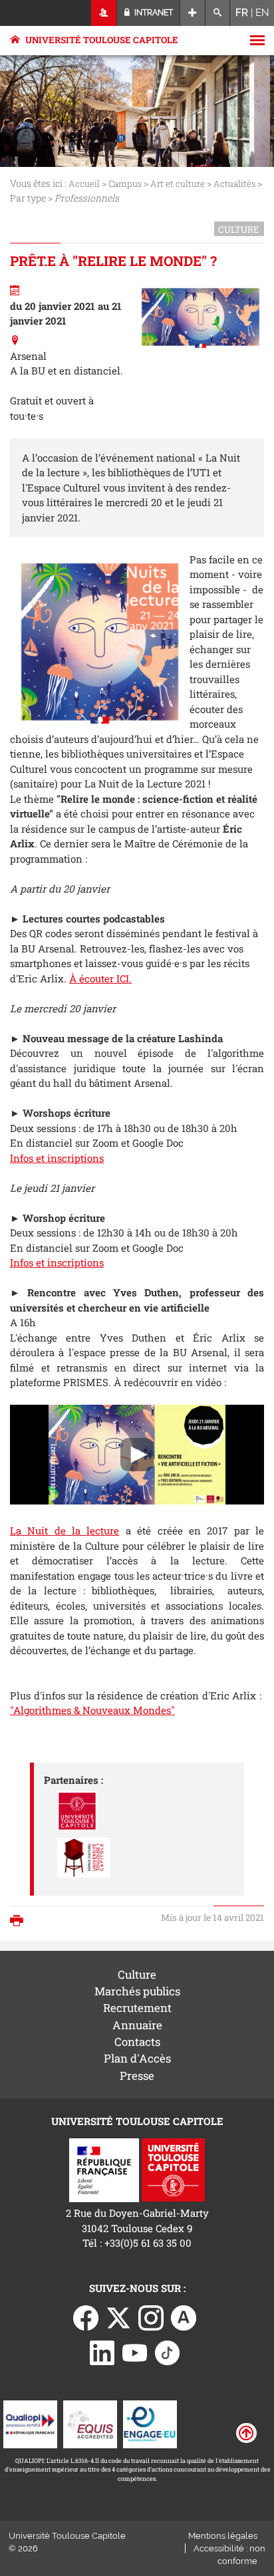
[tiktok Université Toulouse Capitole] (168, 2351)
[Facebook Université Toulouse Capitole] (86, 2317)
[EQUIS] (90, 2423)
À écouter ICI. (100, 978)
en (262, 13)
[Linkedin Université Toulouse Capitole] (102, 2351)
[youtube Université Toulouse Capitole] (135, 2351)
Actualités (234, 184)
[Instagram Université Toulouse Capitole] (151, 2317)
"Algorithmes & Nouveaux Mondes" (92, 1710)
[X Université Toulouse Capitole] (118, 2317)
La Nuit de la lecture (65, 1530)
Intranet (153, 13)
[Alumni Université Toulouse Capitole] (184, 2317)
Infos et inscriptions (57, 1158)
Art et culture (178, 184)
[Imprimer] (20, 1922)
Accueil (84, 184)
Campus (125, 184)
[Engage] (150, 2423)
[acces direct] (193, 13)
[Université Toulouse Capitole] (173, 2169)
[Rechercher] (218, 13)
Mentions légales (223, 2536)
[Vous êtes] (104, 13)
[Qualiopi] (30, 2423)
